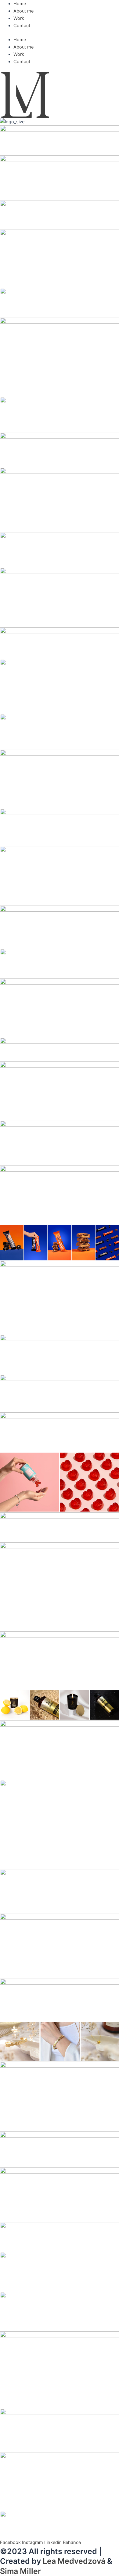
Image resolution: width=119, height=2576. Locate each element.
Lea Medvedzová (74, 2561)
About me (23, 11)
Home (20, 4)
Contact (22, 26)
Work (19, 18)
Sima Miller (20, 2571)
